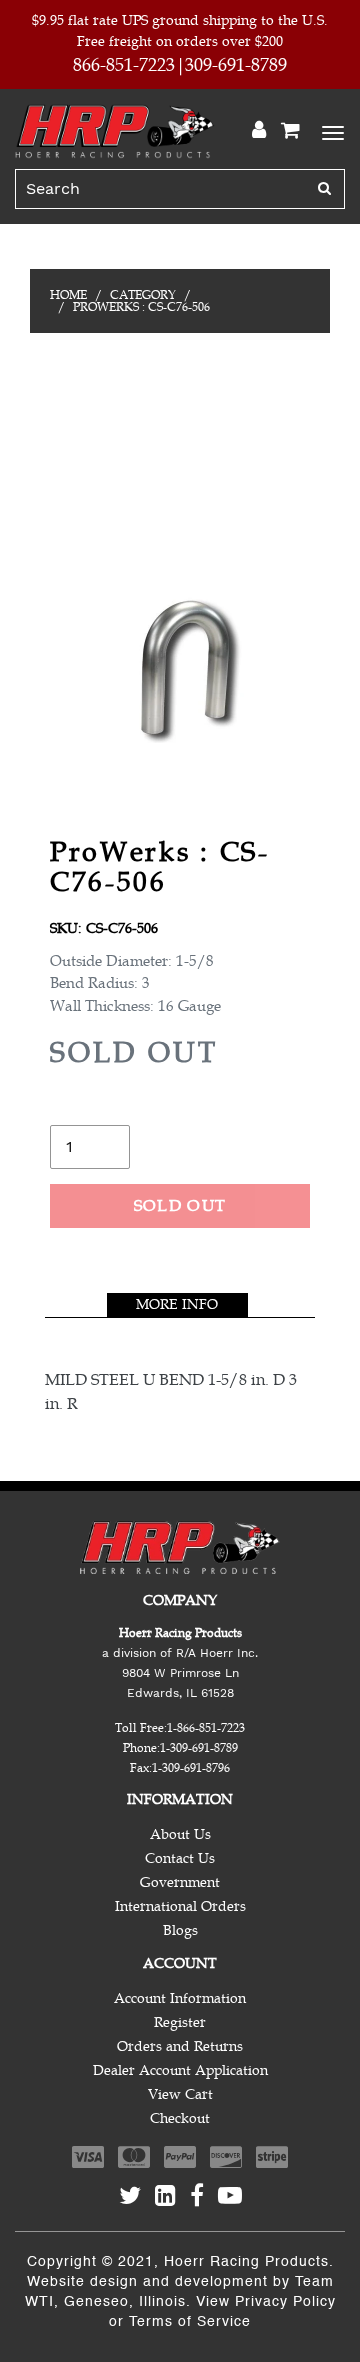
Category (143, 295)
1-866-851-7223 (206, 1728)
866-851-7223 (124, 65)
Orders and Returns (180, 2046)
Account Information (180, 1998)
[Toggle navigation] (330, 131)
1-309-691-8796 (191, 1768)
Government (180, 1882)
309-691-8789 (236, 65)
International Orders (180, 1906)
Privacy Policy (285, 2302)
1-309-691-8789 (199, 1748)
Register (180, 2022)
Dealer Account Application (180, 2070)
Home (68, 295)
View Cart (180, 2094)
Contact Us (180, 1858)
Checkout (180, 2118)
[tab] (177, 1305)
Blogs (180, 1930)
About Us (180, 1834)
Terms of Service (190, 2322)
